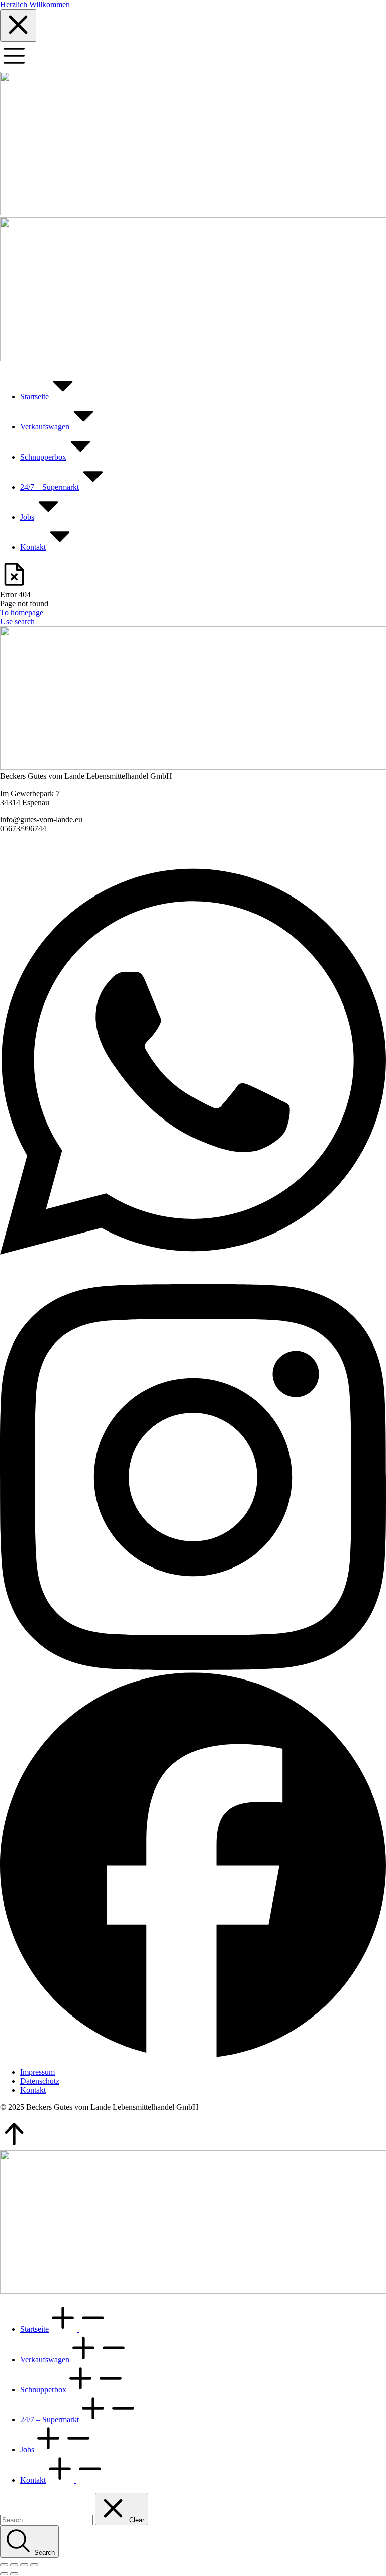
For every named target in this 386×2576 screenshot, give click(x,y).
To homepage (22, 612)
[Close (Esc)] (4, 2565)
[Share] (14, 2565)
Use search (17, 622)
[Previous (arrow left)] (4, 2574)
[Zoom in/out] (34, 2565)
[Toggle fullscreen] (24, 2565)
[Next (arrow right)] (14, 2574)
